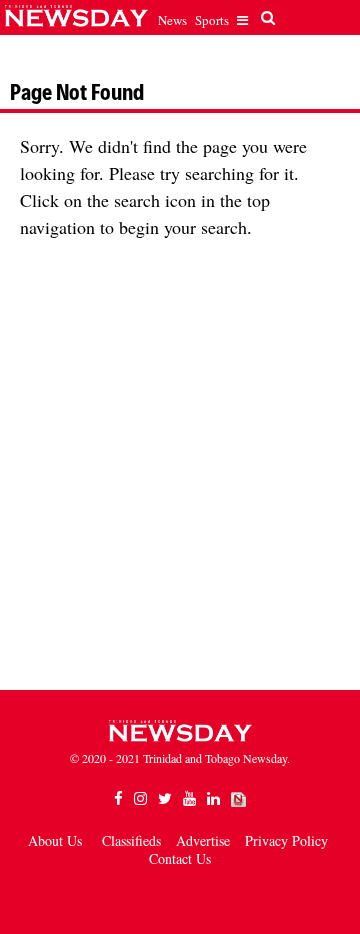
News (172, 20)
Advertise (203, 840)
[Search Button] (265, 18)
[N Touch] (238, 799)
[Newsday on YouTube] (189, 798)
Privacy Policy (286, 840)
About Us (55, 840)
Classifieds (131, 840)
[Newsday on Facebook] (118, 798)
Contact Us (180, 858)
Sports (212, 20)
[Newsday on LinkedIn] (213, 798)
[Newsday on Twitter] (165, 798)
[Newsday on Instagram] (140, 798)
